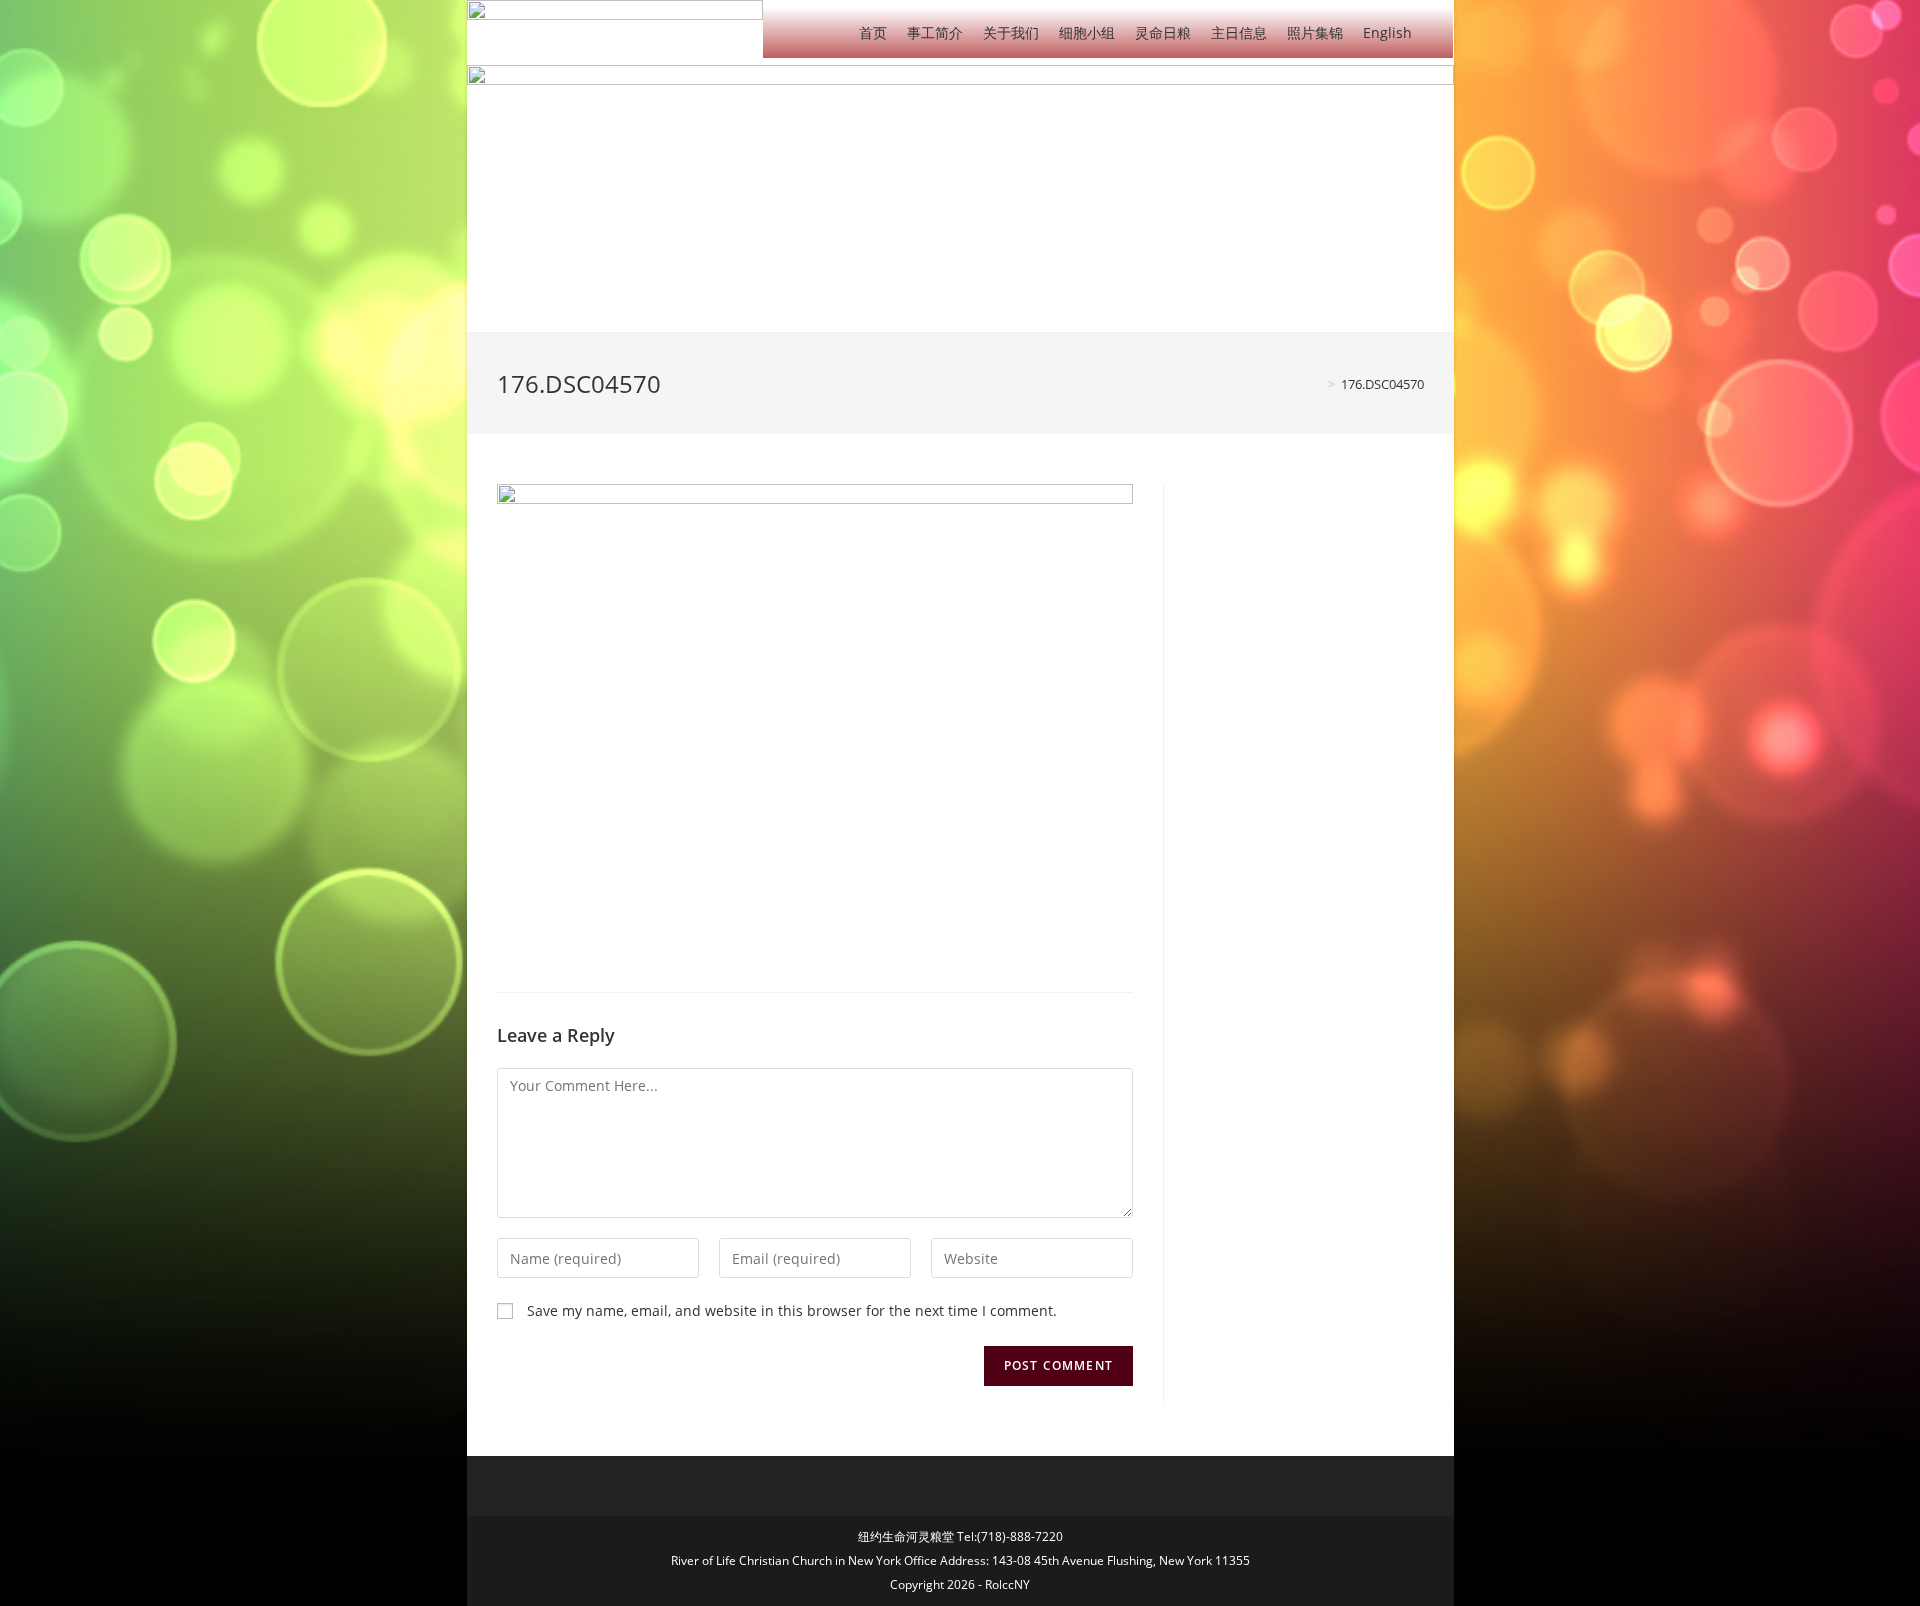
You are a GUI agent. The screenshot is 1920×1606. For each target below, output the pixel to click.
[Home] (1317, 384)
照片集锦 (1315, 32)
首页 (873, 32)
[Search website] (1437, 31)
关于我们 (1011, 32)
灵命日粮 (1163, 32)
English (1387, 32)
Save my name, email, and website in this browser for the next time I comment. (792, 1310)
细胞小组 (1087, 32)
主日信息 (1239, 32)
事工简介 (935, 32)
